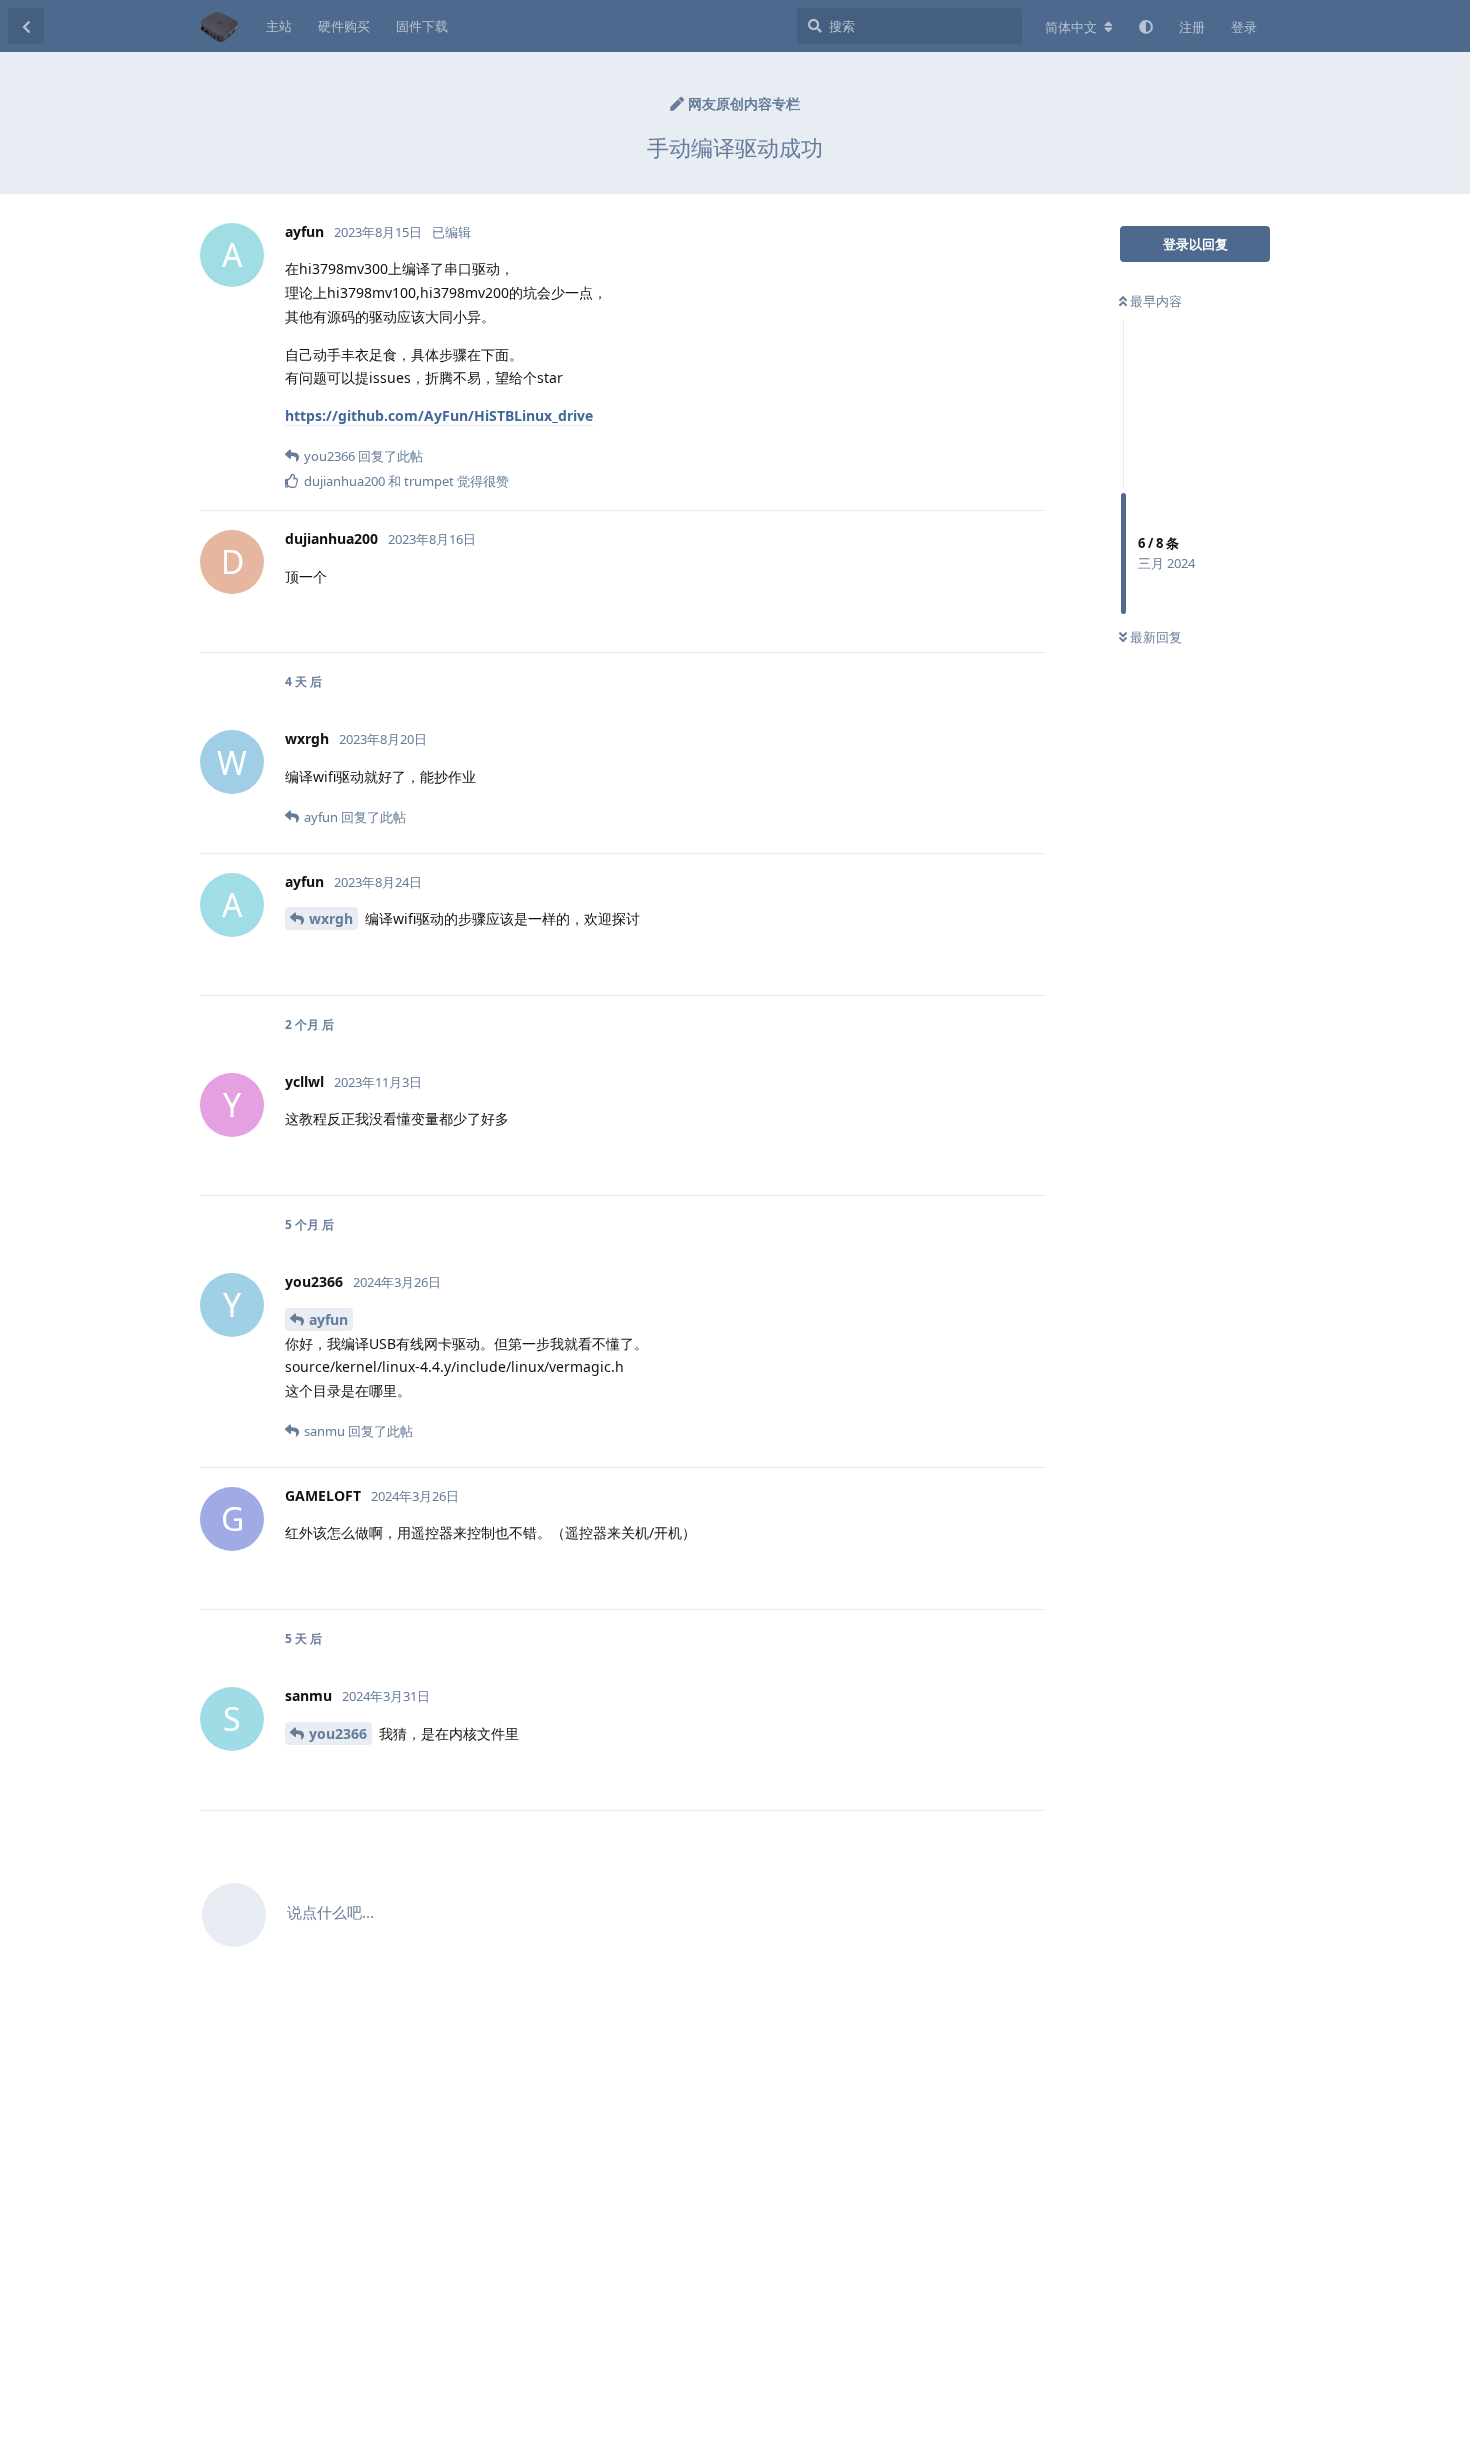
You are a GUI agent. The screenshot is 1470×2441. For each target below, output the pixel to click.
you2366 (338, 1733)
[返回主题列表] (26, 26)
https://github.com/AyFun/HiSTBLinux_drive (439, 415)
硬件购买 (344, 26)
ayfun (328, 1319)
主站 (279, 26)
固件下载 (422, 26)
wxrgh (331, 918)
